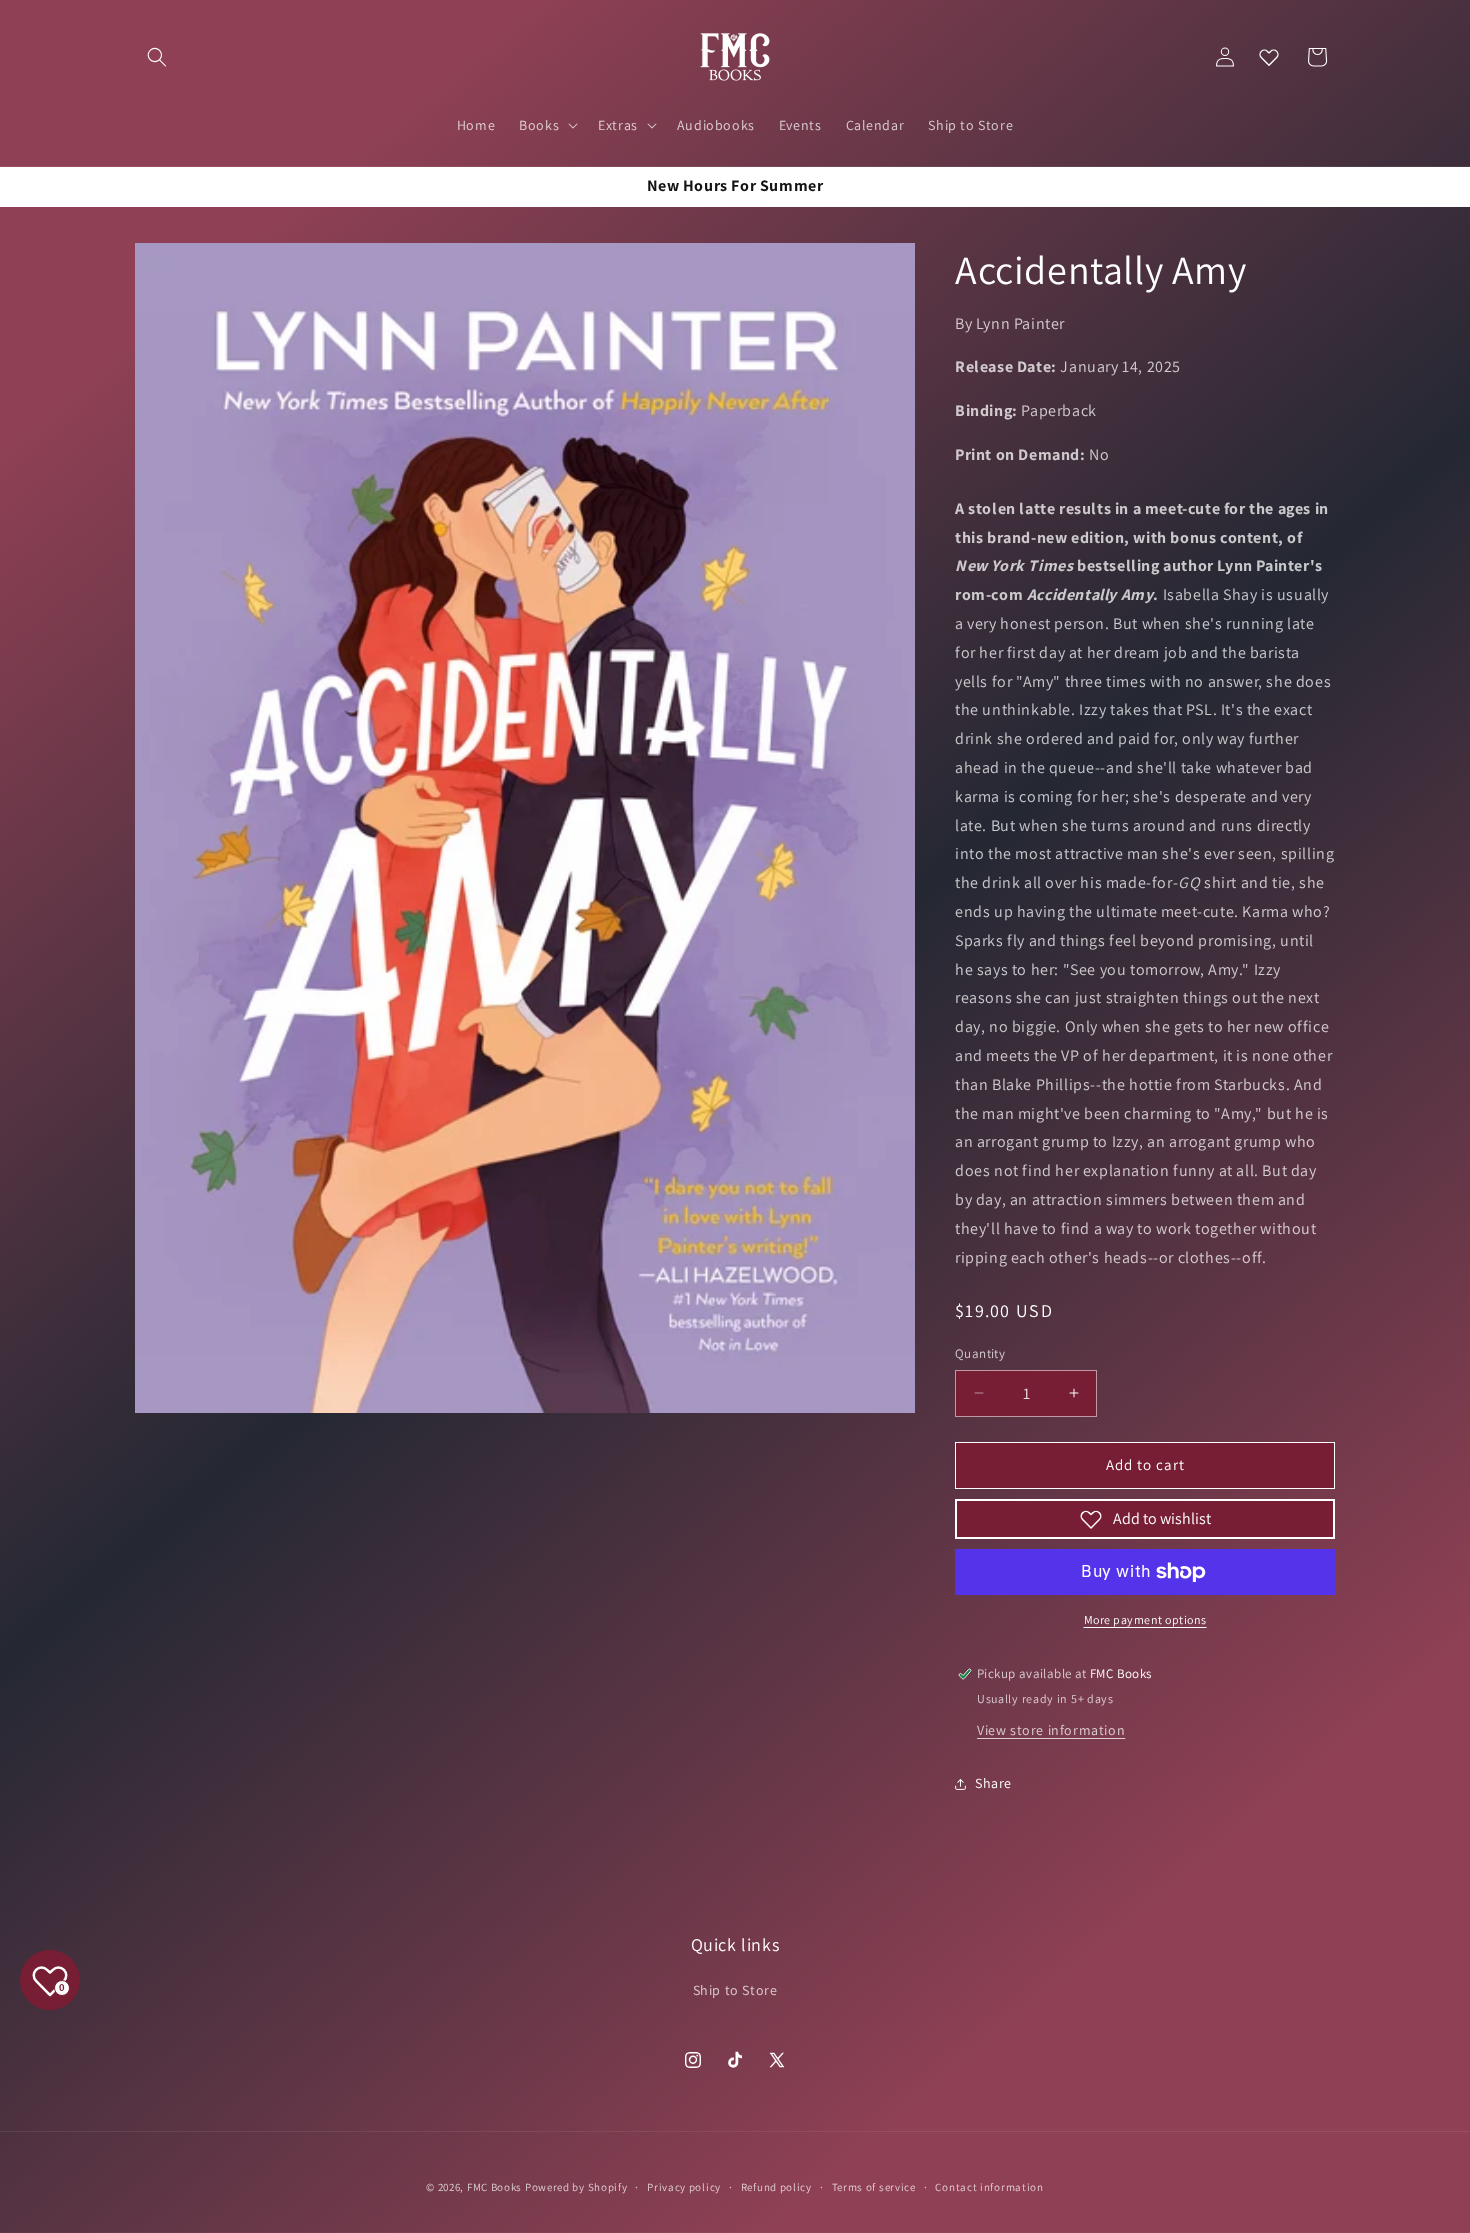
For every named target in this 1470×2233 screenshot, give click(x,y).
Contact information (989, 2186)
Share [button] (993, 1783)
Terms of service (874, 2186)
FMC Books (494, 2187)
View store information (1051, 1730)
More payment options (1145, 1619)
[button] (157, 57)
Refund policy (776, 2186)
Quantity (980, 1353)
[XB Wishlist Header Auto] (1269, 57)
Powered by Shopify (576, 2187)
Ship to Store (735, 1990)
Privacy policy (684, 2186)
